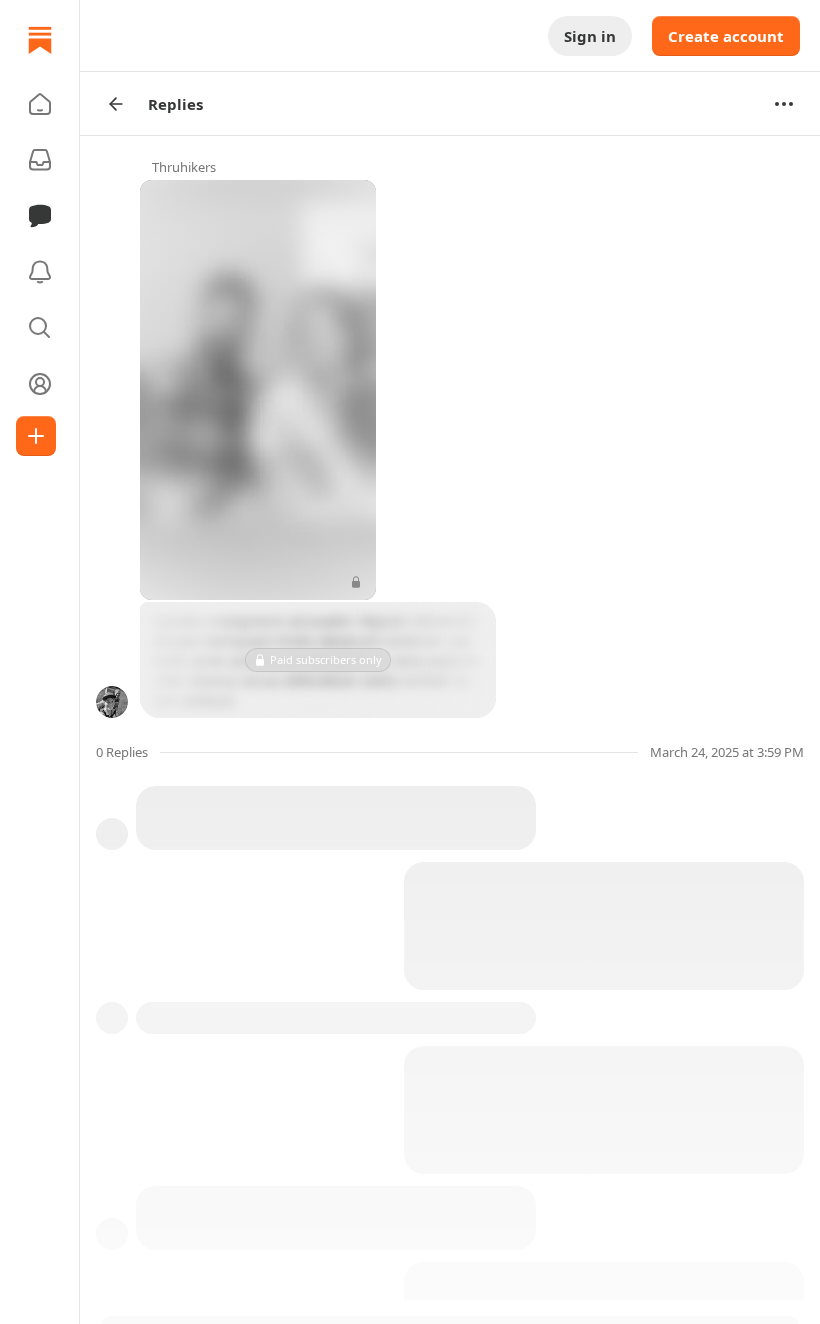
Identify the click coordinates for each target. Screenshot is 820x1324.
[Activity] (40, 272)
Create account (726, 36)
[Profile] (40, 384)
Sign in (590, 36)
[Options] (784, 104)
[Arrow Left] (116, 104)
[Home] (40, 40)
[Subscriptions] (40, 160)
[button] (40, 104)
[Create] (36, 436)
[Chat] (40, 216)
